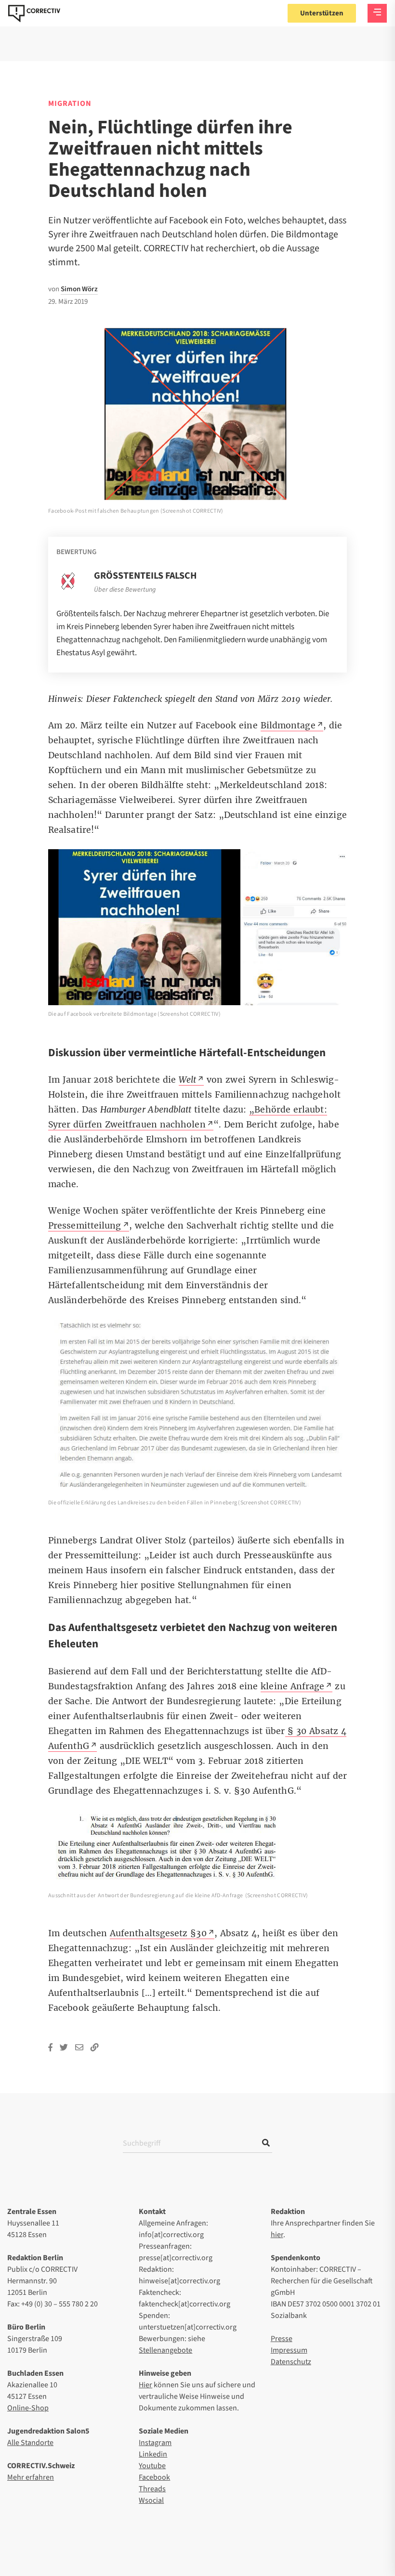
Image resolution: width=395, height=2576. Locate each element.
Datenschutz (291, 2362)
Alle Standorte (30, 2443)
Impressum (289, 2350)
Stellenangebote (165, 2350)
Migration (70, 104)
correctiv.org (34, 13)
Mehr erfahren (31, 2477)
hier (277, 2235)
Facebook (154, 2477)
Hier (145, 2385)
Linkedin (153, 2454)
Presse (282, 2339)
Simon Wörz (79, 289)
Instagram (155, 2443)
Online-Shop (28, 2408)
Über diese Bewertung (125, 590)
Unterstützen (322, 13)
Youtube (152, 2466)
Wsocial (151, 2500)
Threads (152, 2489)
